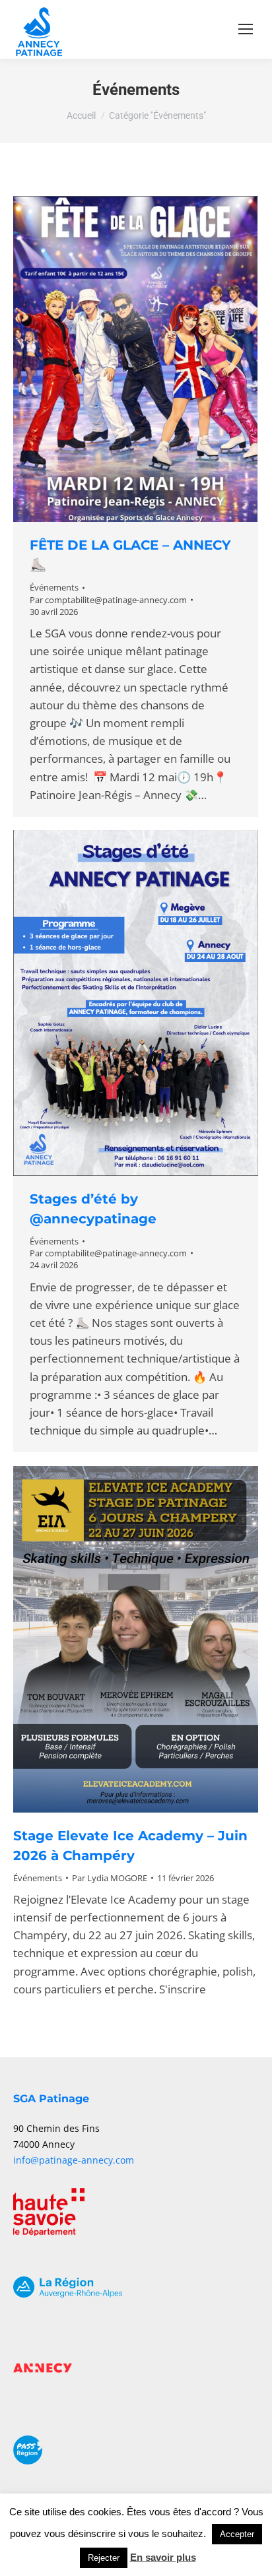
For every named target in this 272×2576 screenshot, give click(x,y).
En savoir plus (163, 2557)
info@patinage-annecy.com (74, 2160)
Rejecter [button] (104, 2558)
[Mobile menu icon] (246, 29)
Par (108, 600)
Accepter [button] (237, 2534)
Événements (54, 587)
